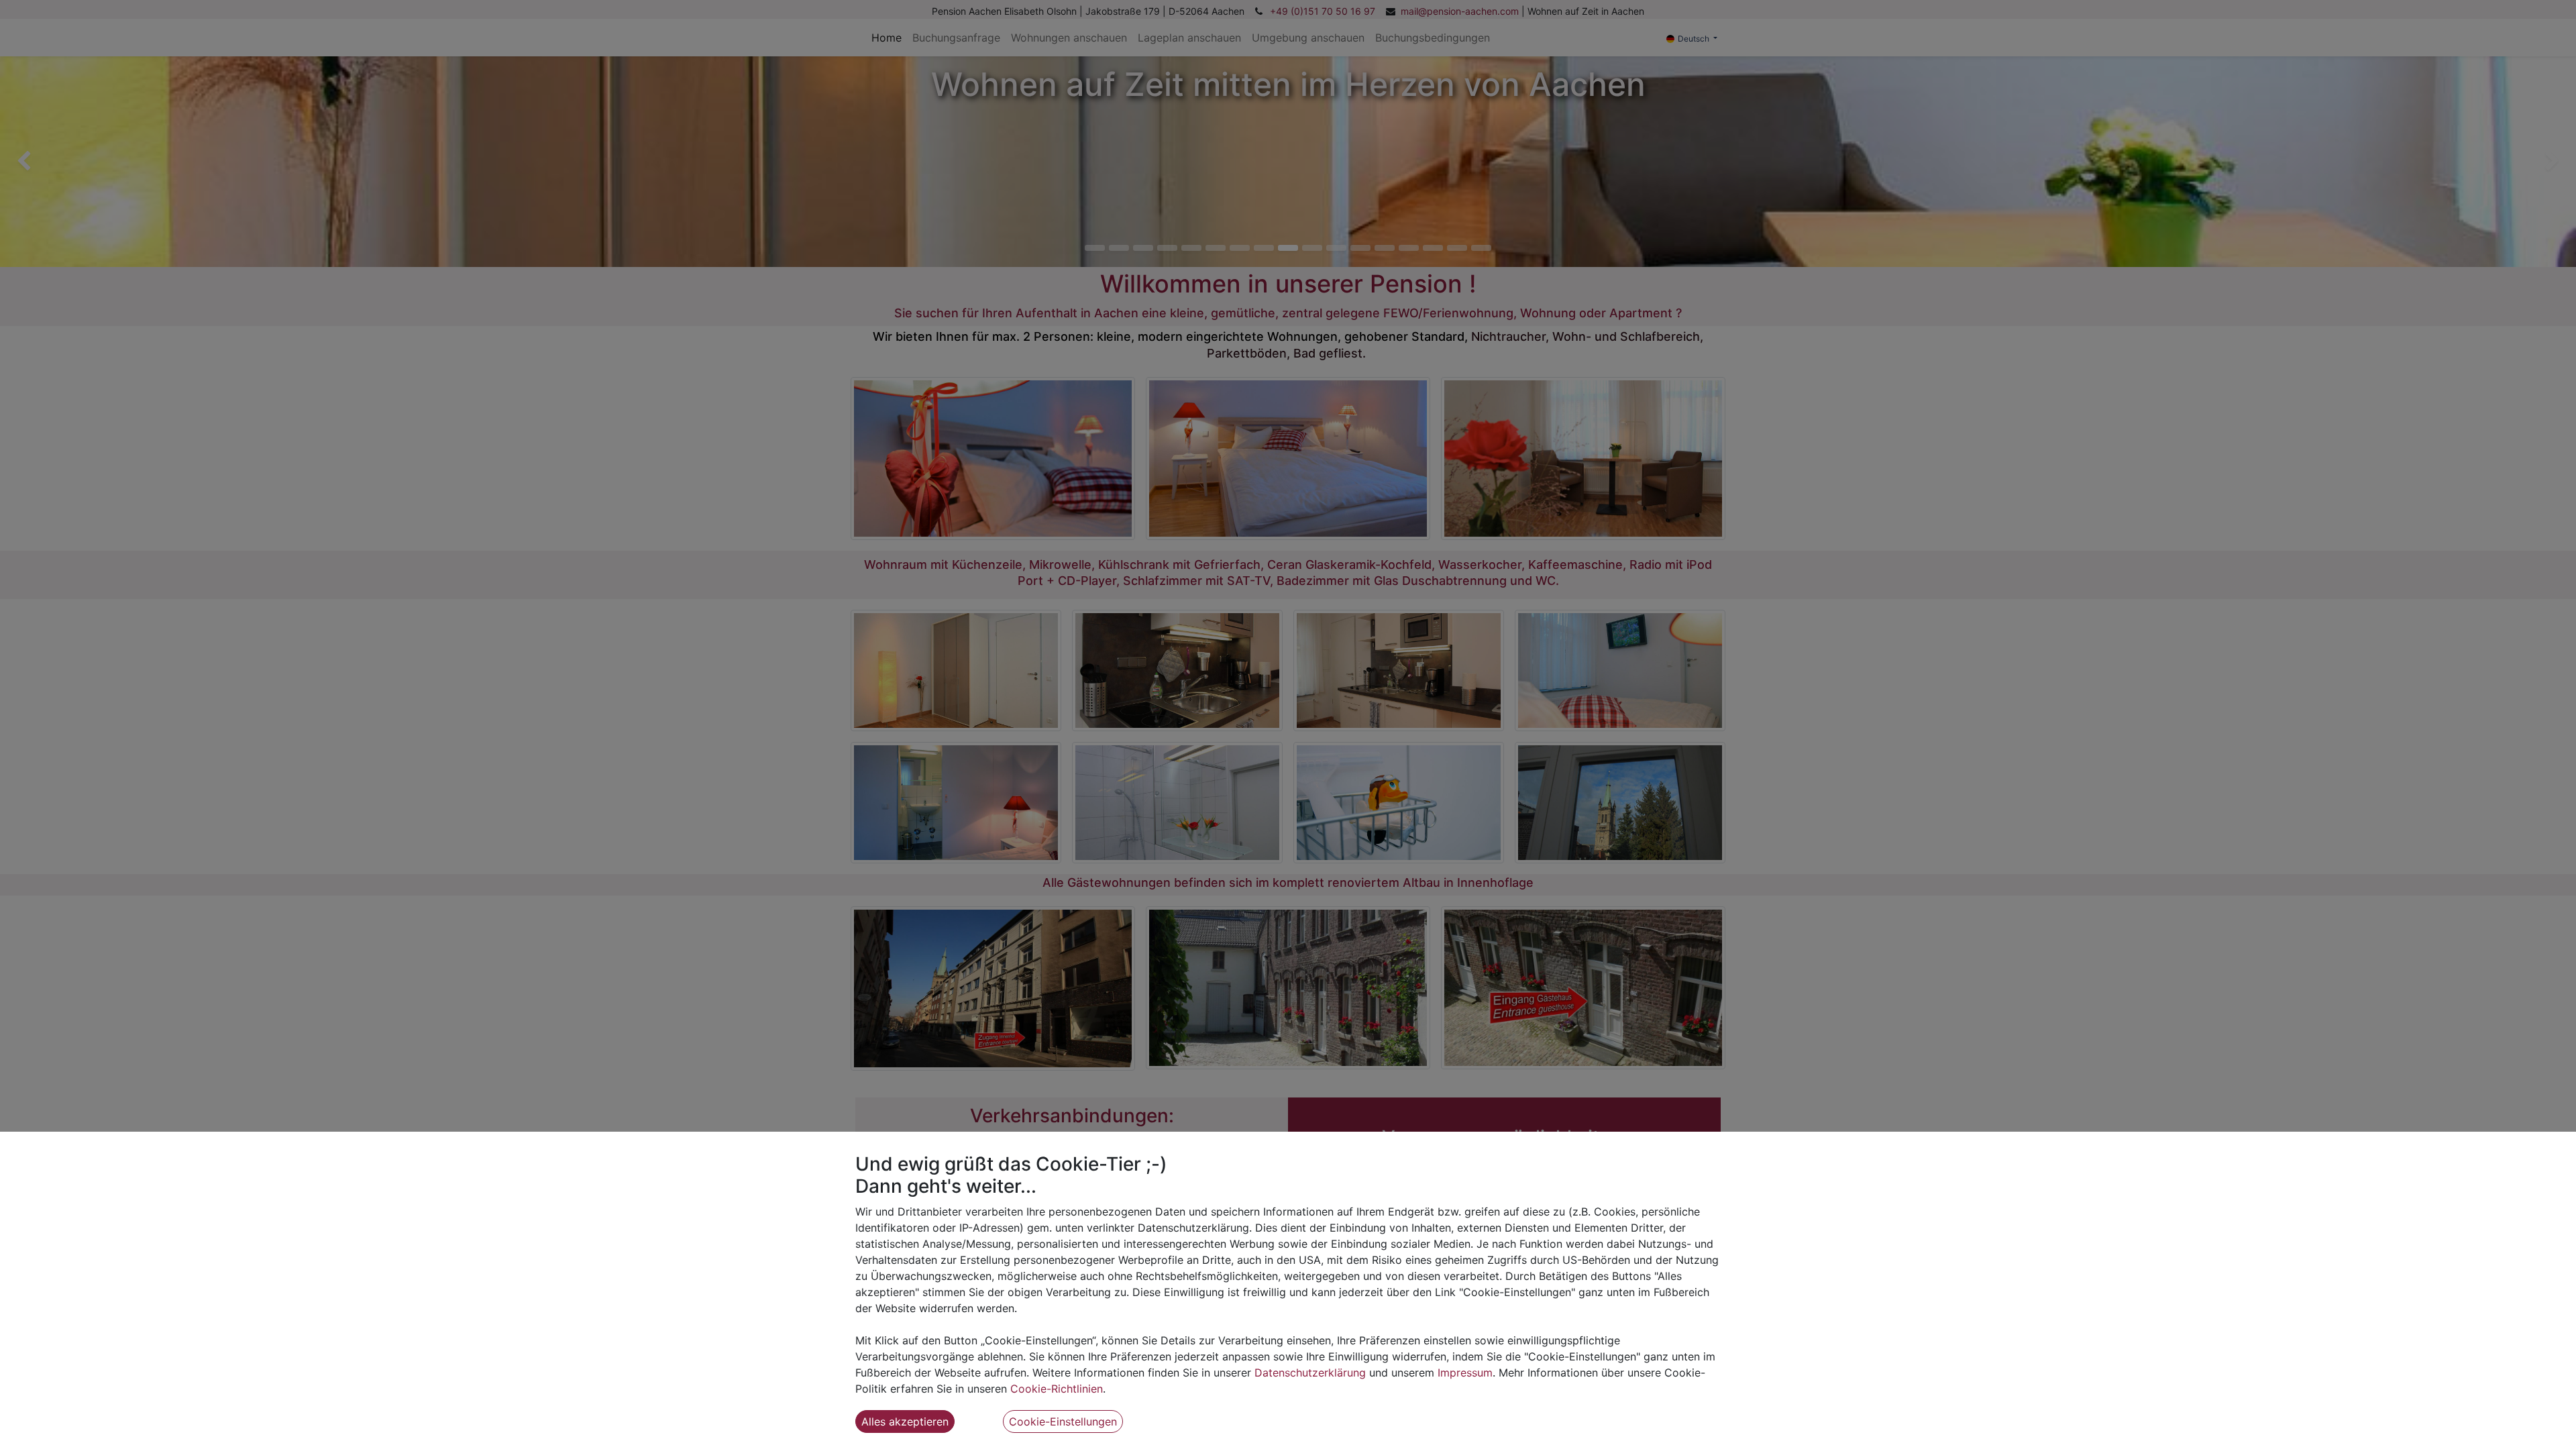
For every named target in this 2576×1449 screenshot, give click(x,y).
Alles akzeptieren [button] (905, 1421)
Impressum (1465, 1373)
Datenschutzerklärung (1310, 1373)
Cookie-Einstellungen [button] (1063, 1421)
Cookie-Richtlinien (1057, 1389)
